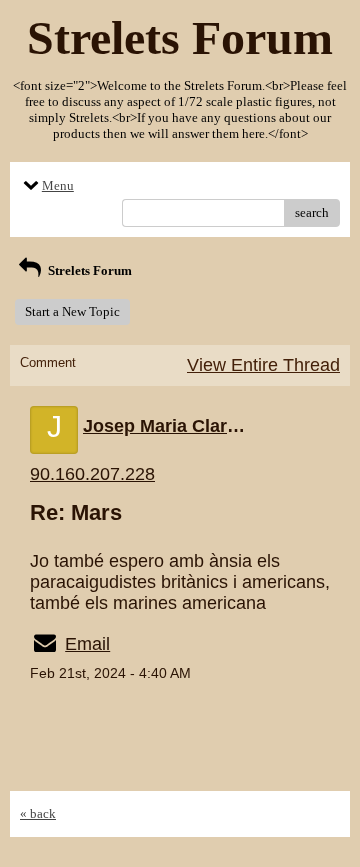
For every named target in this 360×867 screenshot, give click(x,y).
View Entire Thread (263, 365)
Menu (58, 185)
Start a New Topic (72, 311)
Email (87, 644)
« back (38, 813)
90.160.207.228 (92, 474)
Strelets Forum (88, 270)
